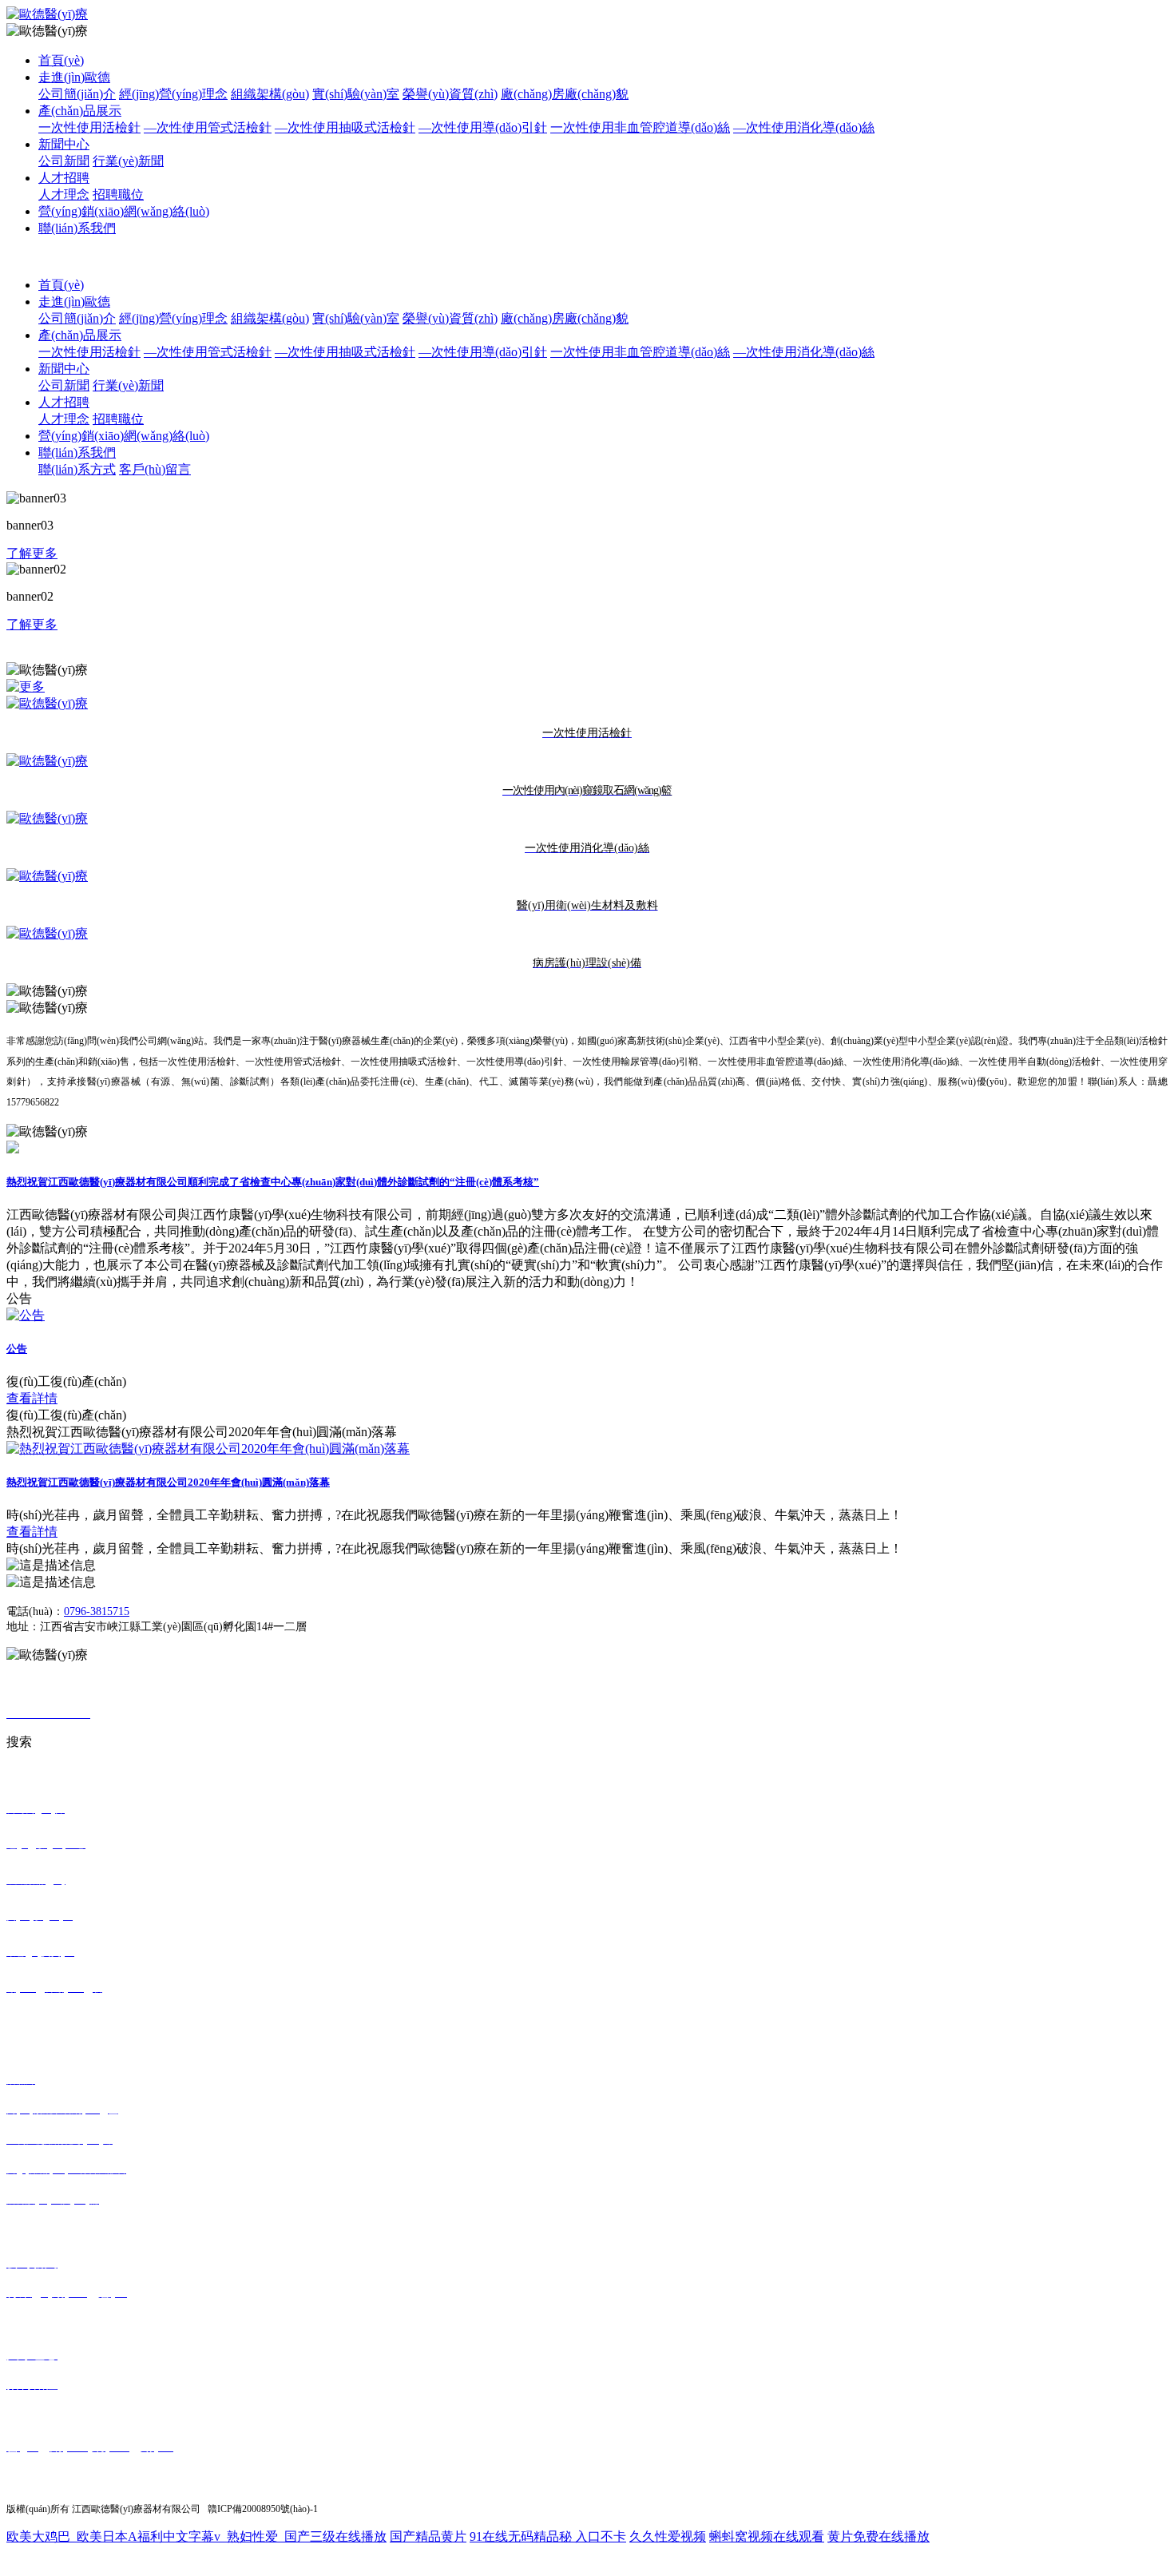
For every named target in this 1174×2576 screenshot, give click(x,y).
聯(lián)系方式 (77, 469)
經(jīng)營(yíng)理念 (173, 94)
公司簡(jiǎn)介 (77, 94)
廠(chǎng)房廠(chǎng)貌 (565, 94)
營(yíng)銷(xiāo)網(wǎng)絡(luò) (124, 211)
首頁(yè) (61, 60)
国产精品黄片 (428, 2536)
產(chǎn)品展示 (80, 111)
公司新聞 (64, 161)
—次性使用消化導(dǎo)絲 (804, 127)
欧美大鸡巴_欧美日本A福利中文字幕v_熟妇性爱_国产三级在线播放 (196, 2536)
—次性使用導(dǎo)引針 (483, 127)
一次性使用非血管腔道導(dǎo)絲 (640, 127)
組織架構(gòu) (270, 94)
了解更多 (32, 553)
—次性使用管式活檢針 (208, 127)
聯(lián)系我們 (77, 228)
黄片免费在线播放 (879, 2536)
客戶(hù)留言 (155, 469)
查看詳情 (32, 1398)
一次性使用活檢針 (89, 127)
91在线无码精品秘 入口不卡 (548, 2536)
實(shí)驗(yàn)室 (356, 94)
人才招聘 (64, 178)
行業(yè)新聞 (128, 161)
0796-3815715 (97, 1611)
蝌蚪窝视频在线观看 (767, 2536)
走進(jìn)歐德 (74, 77)
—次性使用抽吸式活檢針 (345, 127)
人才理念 (64, 194)
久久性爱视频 (668, 2536)
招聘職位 (118, 194)
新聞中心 (64, 144)
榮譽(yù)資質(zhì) (450, 94)
